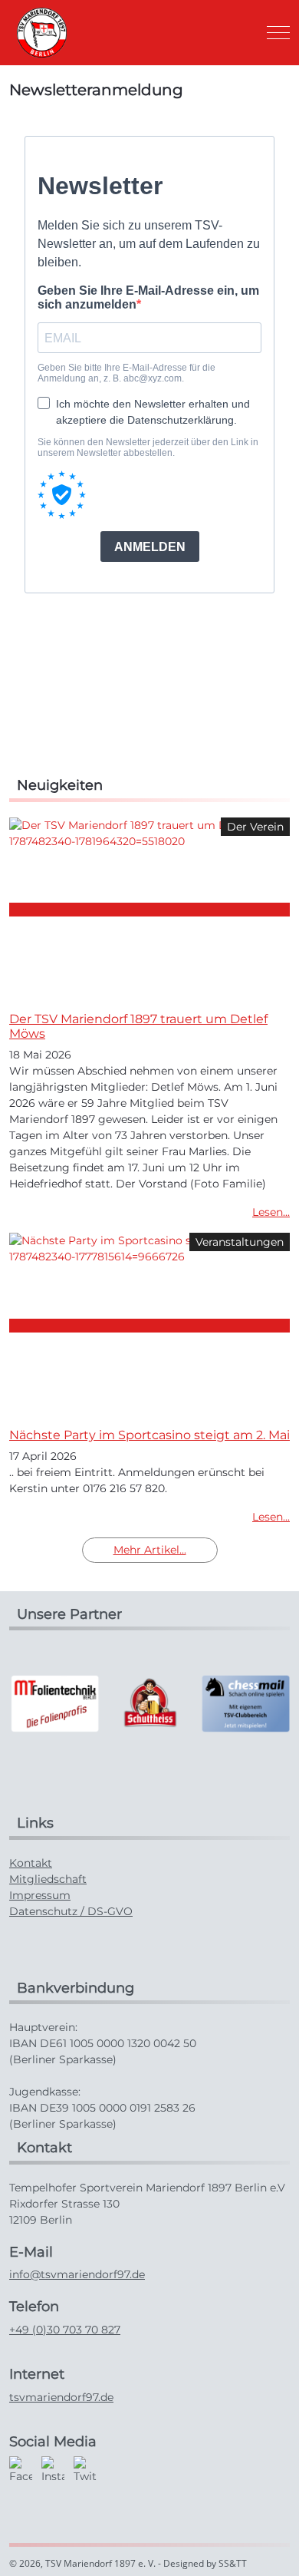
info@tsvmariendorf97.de (77, 2274)
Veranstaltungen (240, 1242)
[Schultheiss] (149, 1702)
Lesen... (271, 1212)
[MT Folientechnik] (54, 1702)
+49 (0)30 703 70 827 (65, 2330)
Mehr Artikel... (150, 1550)
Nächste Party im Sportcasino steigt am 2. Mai (149, 1435)
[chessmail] (245, 1702)
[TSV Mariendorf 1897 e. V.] (42, 33)
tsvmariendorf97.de (61, 2397)
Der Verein (255, 827)
